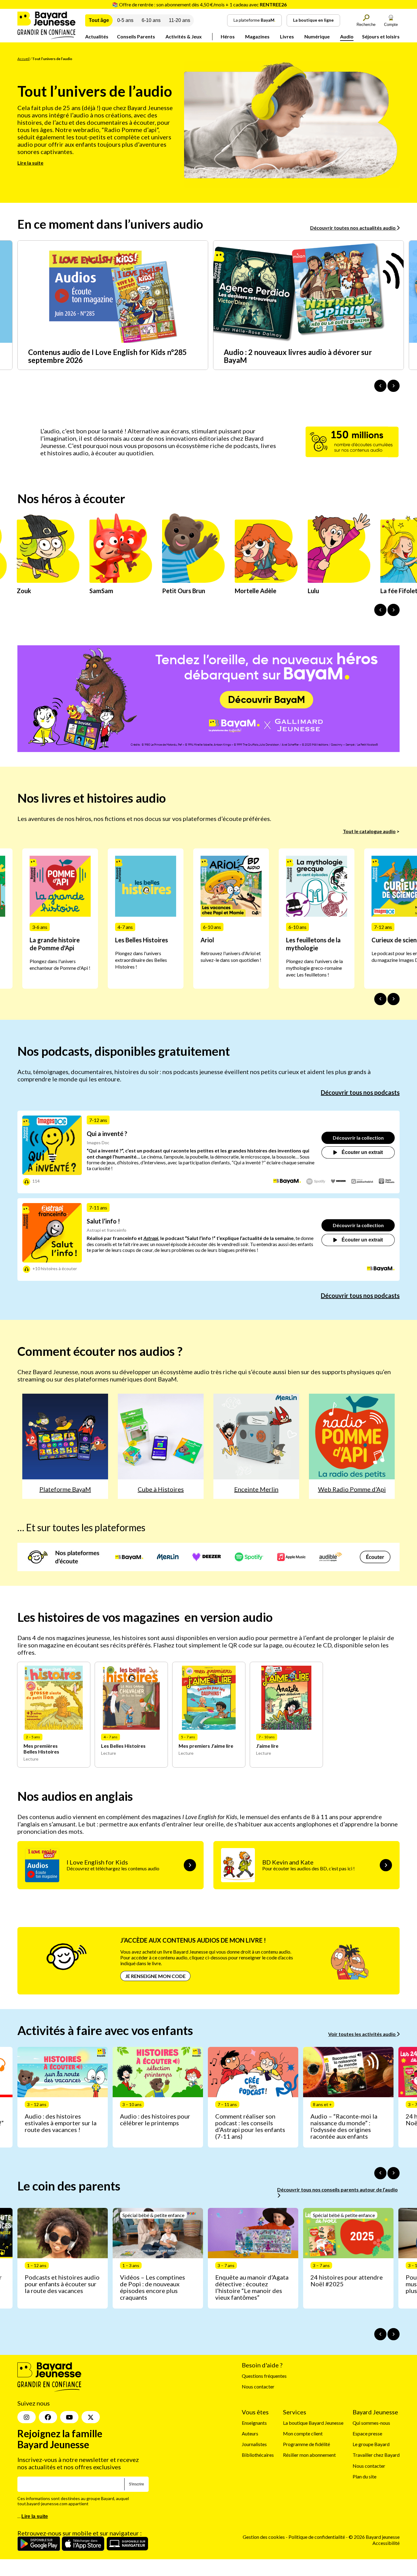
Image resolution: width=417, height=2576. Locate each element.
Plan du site (364, 2476)
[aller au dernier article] (380, 2173)
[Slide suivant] (393, 999)
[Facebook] (48, 2417)
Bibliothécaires (258, 2455)
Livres (287, 36)
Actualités (97, 36)
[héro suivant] (393, 610)
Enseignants (254, 2423)
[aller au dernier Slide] (380, 999)
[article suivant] (393, 2173)
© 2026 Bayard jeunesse (374, 2537)
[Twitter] (91, 2417)
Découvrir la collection (358, 1138)
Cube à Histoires (161, 1489)
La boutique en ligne (313, 20)
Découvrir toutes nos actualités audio (353, 228)
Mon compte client (303, 2433)
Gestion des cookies (264, 2537)
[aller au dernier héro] (380, 610)
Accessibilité (386, 2543)
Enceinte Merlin (256, 1489)
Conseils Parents (136, 36)
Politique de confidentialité (317, 2537)
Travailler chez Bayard (376, 2455)
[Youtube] (69, 2417)
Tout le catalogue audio (369, 831)
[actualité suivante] (393, 386)
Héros (228, 36)
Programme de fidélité (306, 2444)
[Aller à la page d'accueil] (46, 37)
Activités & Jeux (184, 36)
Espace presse (367, 2433)
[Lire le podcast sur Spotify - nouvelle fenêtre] (316, 1182)
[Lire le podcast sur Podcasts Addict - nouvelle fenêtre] (362, 1182)
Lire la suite (30, 163)
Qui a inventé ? (107, 1134)
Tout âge (99, 20)
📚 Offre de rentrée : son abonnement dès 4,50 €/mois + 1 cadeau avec (199, 4)
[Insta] (27, 2417)
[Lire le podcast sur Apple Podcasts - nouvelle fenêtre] (387, 1182)
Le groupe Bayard (371, 2444)
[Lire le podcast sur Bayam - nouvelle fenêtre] (287, 1182)
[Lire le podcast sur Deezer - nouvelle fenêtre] (338, 1182)
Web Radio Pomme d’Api (352, 1489)
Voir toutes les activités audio (362, 2034)
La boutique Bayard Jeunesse (313, 2423)
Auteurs (250, 2433)
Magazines (257, 36)
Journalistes (254, 2444)
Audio (347, 36)
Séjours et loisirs (381, 36)
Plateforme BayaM (65, 1489)
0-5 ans (125, 20)
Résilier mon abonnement (309, 2455)
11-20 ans (179, 20)
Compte (391, 25)
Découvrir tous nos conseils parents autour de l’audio (337, 2189)
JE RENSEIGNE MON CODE (155, 1976)
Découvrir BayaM (267, 700)
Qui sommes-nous (371, 2423)
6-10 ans (151, 20)
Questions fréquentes (264, 2376)
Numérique (317, 36)
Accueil (24, 59)
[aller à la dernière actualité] (380, 386)
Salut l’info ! (103, 1221)
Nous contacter (258, 2387)
